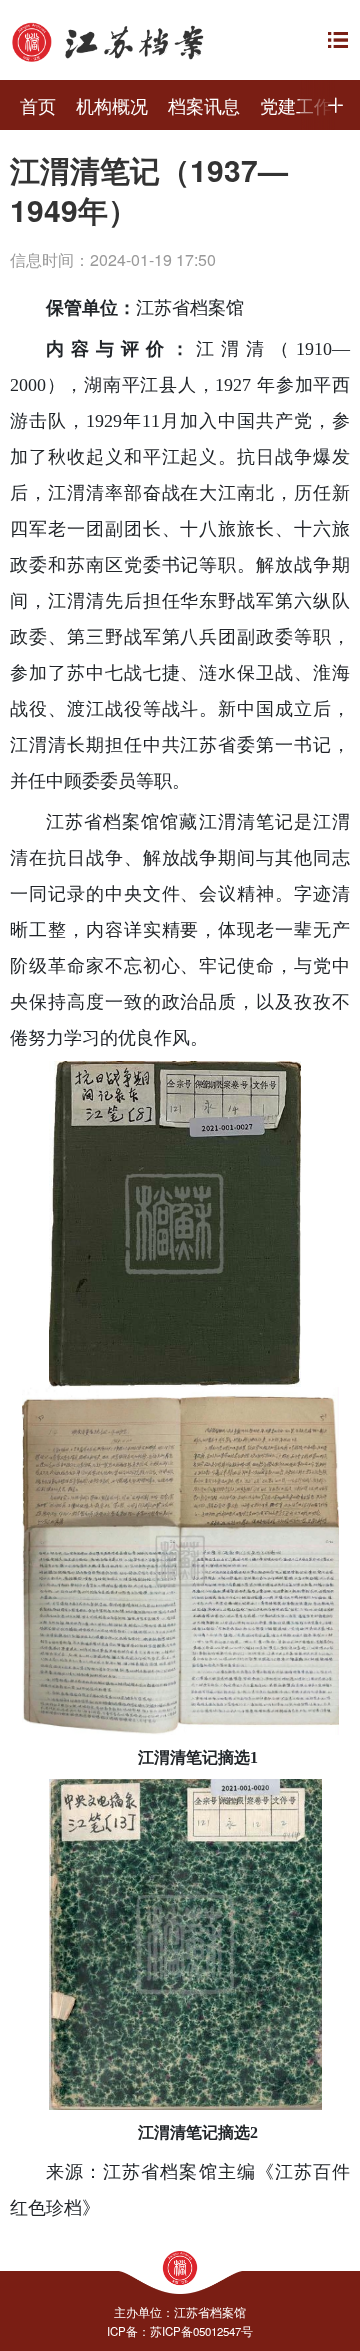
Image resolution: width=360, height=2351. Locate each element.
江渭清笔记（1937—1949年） (149, 190)
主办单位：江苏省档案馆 (180, 2312)
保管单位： (91, 308)
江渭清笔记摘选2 (198, 2132)
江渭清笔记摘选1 (198, 1757)
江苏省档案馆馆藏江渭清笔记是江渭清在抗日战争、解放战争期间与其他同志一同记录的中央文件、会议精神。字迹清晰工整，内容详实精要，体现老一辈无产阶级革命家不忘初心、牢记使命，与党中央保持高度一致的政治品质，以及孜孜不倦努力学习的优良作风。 (180, 930)
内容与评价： (121, 349)
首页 (38, 105)
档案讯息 (204, 105)
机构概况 (112, 105)
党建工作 (296, 105)
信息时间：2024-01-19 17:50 (113, 259)
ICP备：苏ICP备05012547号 (180, 2331)
